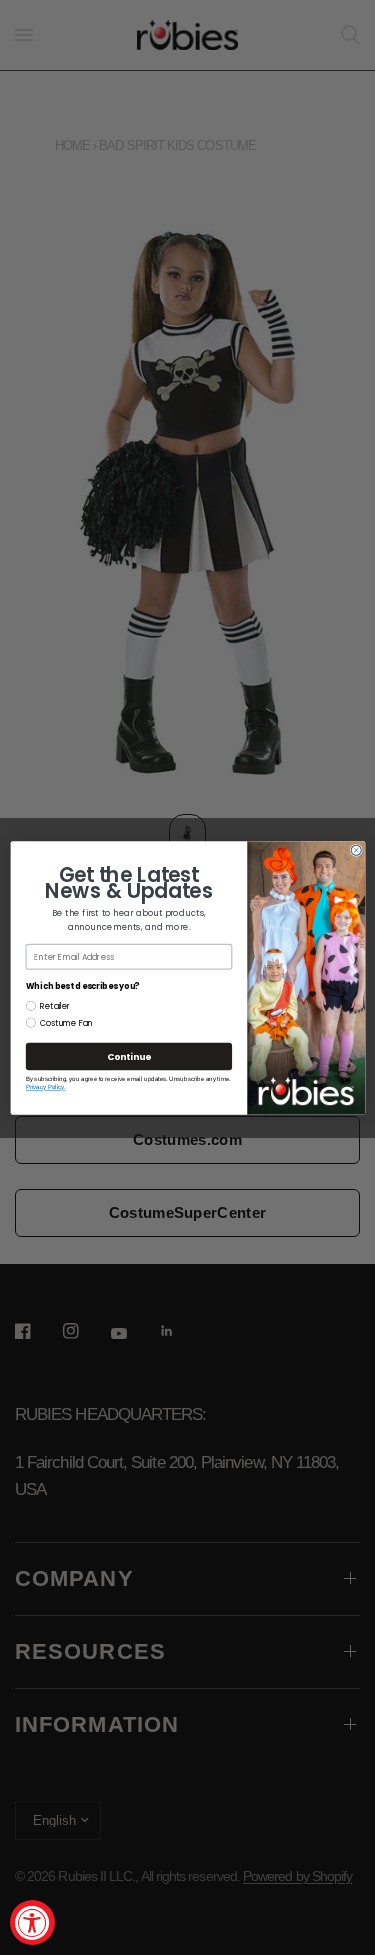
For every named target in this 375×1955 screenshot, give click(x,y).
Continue (128, 1056)
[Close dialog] (356, 850)
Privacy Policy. (45, 1086)
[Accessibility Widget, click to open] (32, 1922)
